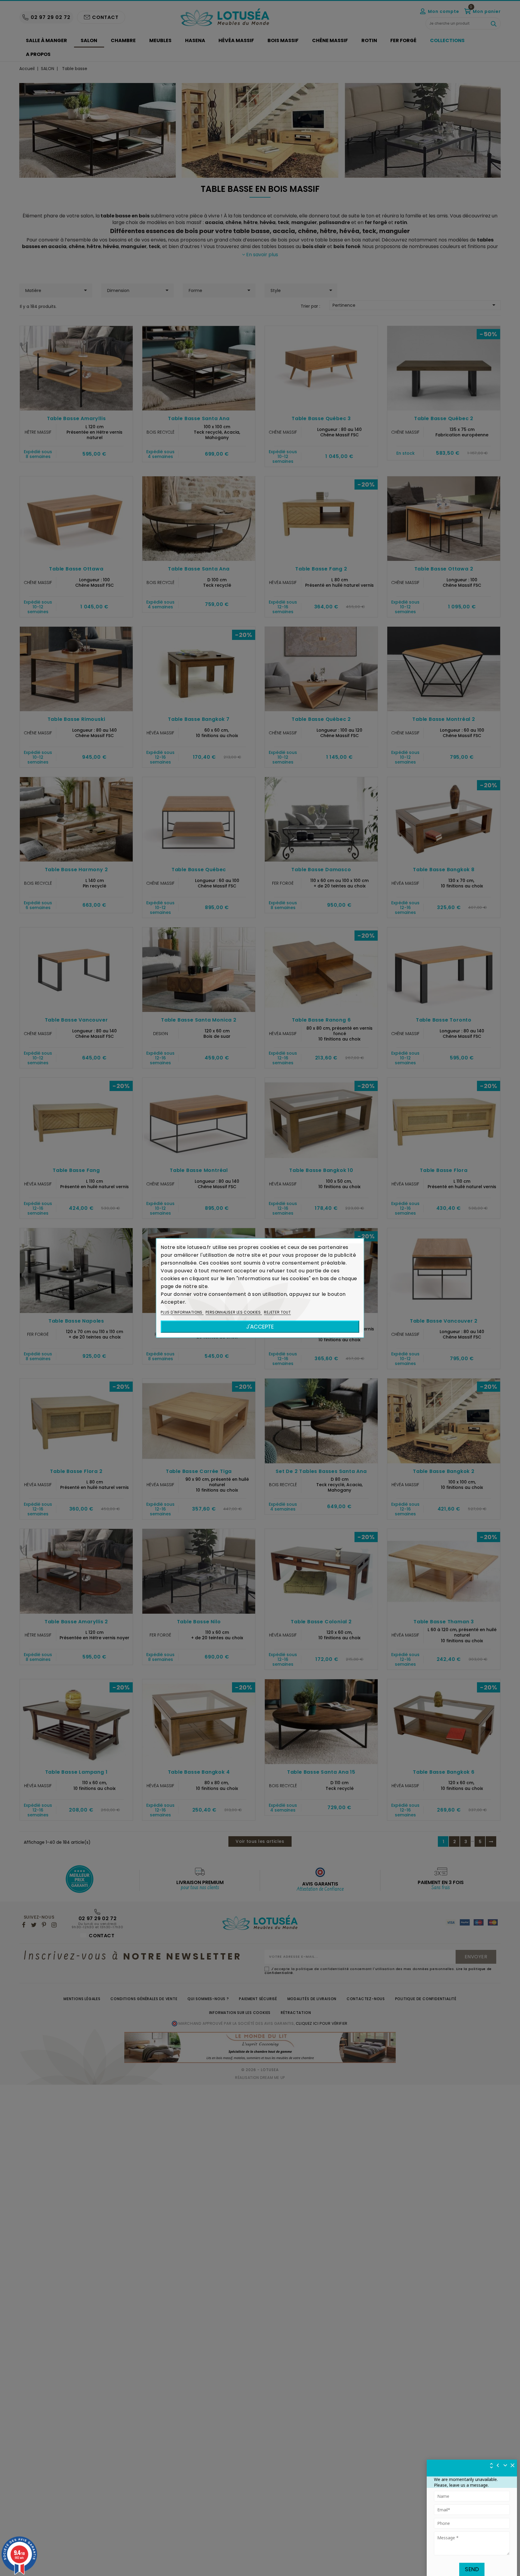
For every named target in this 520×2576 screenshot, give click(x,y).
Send (472, 2569)
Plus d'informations (182, 1312)
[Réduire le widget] (505, 2465)
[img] (513, 2465)
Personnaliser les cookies (234, 1312)
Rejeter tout (277, 1312)
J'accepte (260, 1327)
